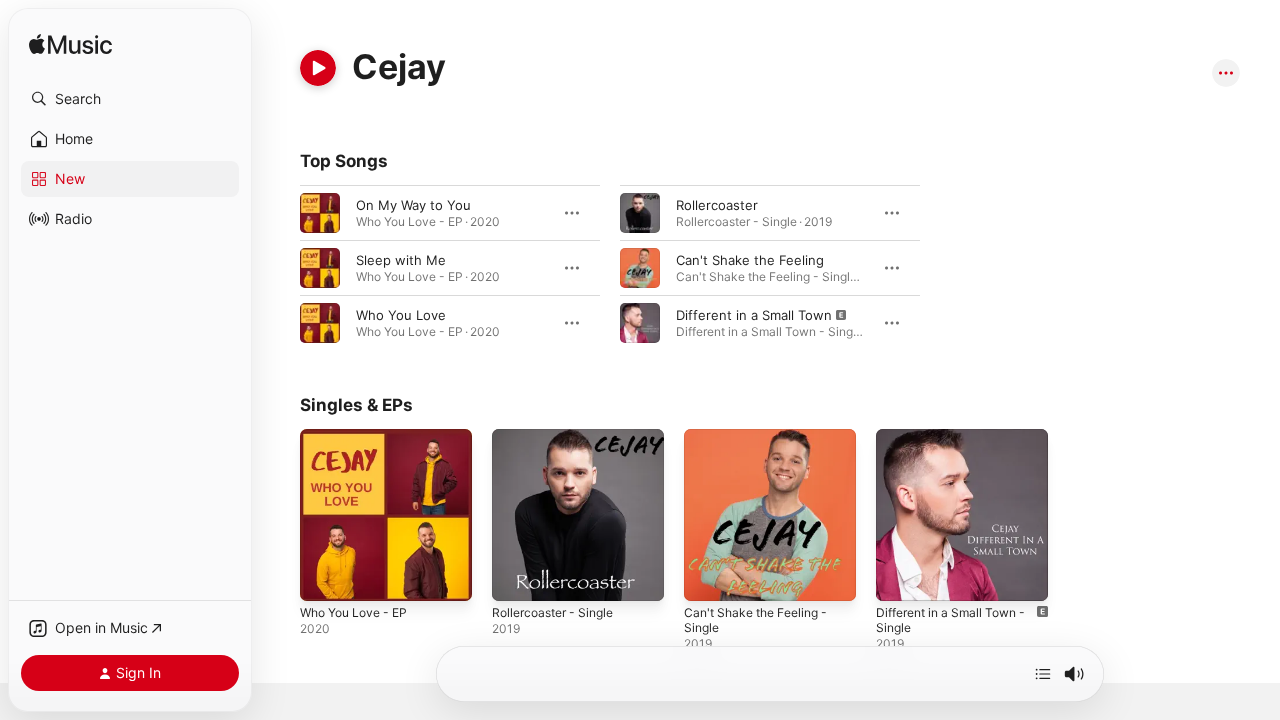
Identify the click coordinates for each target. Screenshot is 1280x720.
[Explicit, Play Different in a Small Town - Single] (901, 576)
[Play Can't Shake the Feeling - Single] (709, 576)
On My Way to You (413, 205)
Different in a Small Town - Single (959, 445)
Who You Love (401, 315)
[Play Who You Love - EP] (325, 576)
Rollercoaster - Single (559, 437)
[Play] (318, 68)
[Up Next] (1043, 674)
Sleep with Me (401, 260)
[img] (70, 45)
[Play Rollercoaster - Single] (517, 576)
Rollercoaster (717, 205)
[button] (130, 99)
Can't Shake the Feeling (750, 260)
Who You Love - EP (360, 437)
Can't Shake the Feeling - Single (763, 445)
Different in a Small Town (754, 315)
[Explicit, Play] (640, 323)
